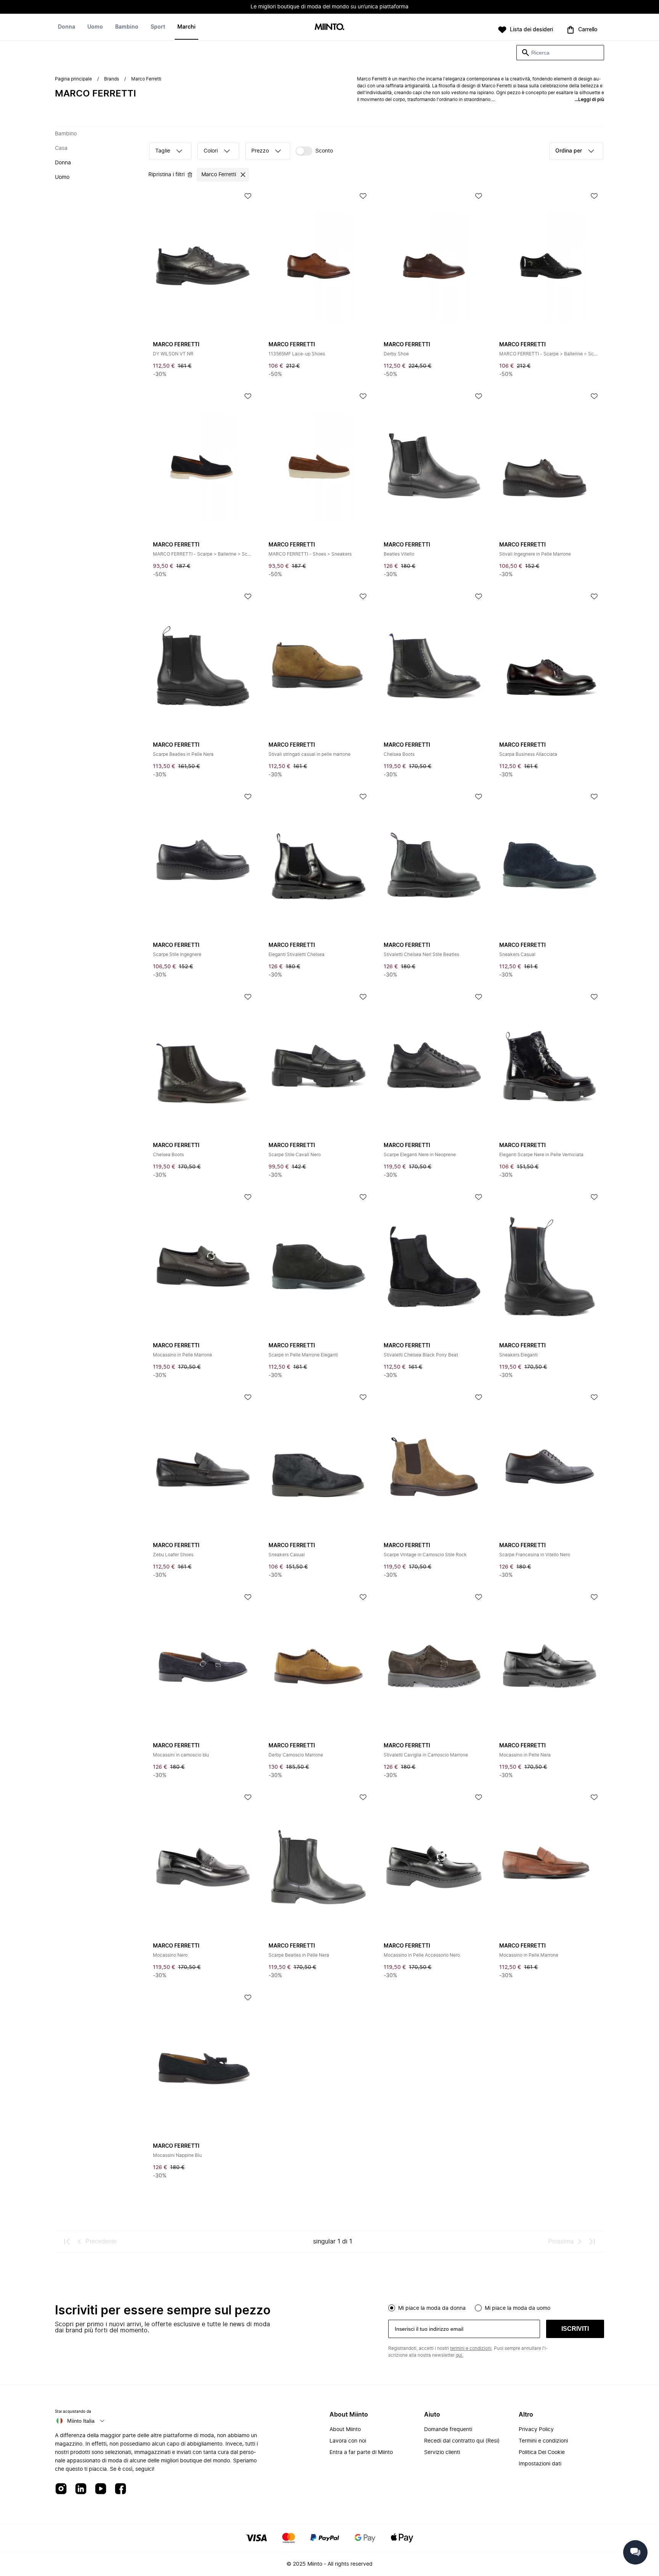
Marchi (186, 27)
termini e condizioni (471, 2348)
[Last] (592, 2242)
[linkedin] (81, 2489)
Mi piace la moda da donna (432, 2308)
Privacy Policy (536, 2430)
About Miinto (345, 2430)
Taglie (163, 151)
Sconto (324, 151)
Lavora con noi (348, 2441)
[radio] (392, 2308)
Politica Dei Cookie (542, 2452)
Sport (158, 27)
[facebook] (121, 2489)
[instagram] (61, 2489)
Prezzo (260, 151)
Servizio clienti (442, 2452)
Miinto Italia (81, 2421)
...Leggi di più (589, 100)
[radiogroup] (496, 2307)
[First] (67, 2242)
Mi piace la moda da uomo (518, 2308)
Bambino (127, 27)
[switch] (314, 151)
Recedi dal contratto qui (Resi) (462, 2441)
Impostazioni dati (540, 2464)
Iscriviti (575, 2329)
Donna (67, 27)
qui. (460, 2355)
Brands (112, 79)
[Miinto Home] (329, 27)
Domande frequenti (448, 2430)
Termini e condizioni (543, 2441)
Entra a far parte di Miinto (361, 2452)
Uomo (95, 27)
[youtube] (101, 2489)
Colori (211, 151)
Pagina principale (73, 79)
